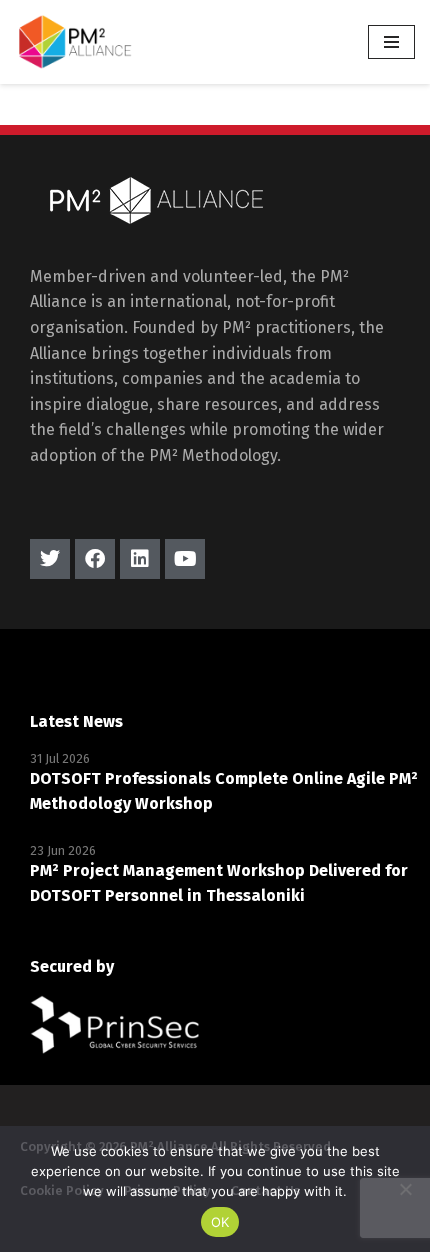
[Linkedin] (140, 559)
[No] (405, 1189)
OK (220, 1222)
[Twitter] (50, 559)
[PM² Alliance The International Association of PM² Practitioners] (75, 42)
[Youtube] (185, 559)
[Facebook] (95, 559)
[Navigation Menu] (391, 42)
